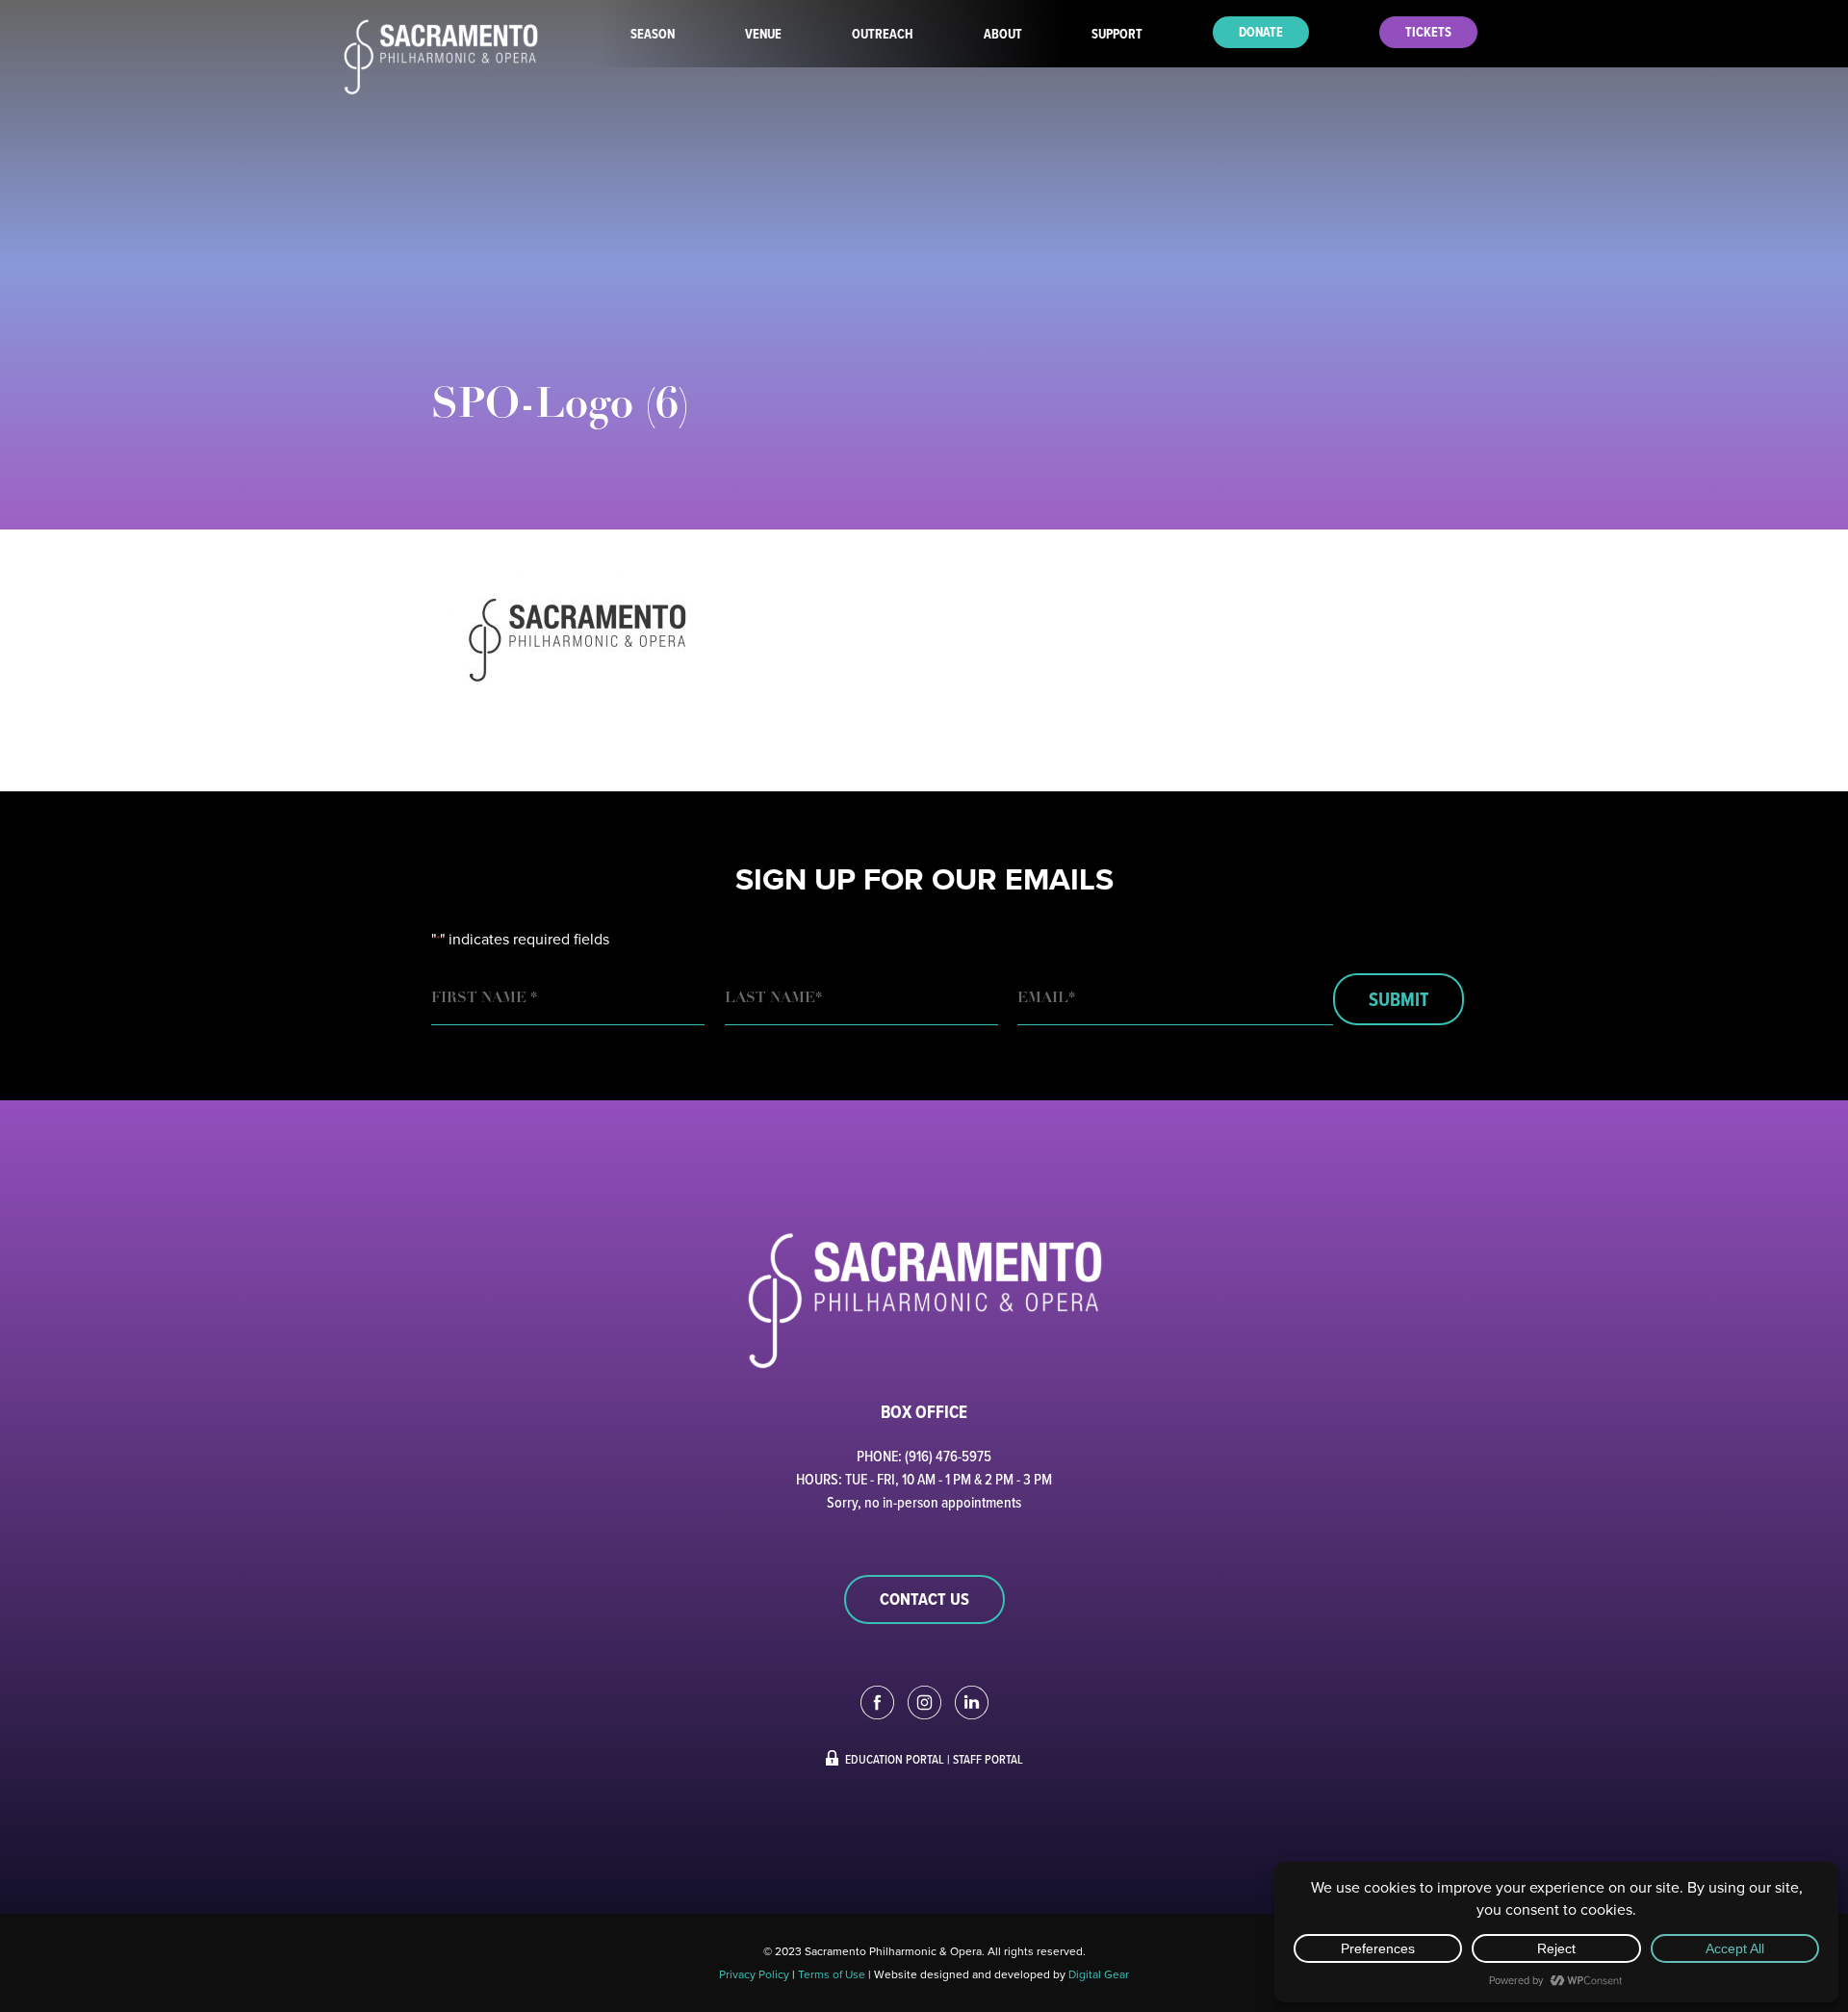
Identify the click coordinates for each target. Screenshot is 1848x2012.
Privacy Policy (754, 1974)
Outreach (883, 34)
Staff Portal (988, 1759)
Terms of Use (832, 1974)
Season (653, 34)
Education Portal (895, 1759)
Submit (1399, 999)
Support (1117, 34)
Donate (1261, 32)
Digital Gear (1099, 1974)
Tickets (1428, 32)
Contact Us (924, 1599)
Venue (763, 34)
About (1003, 34)
